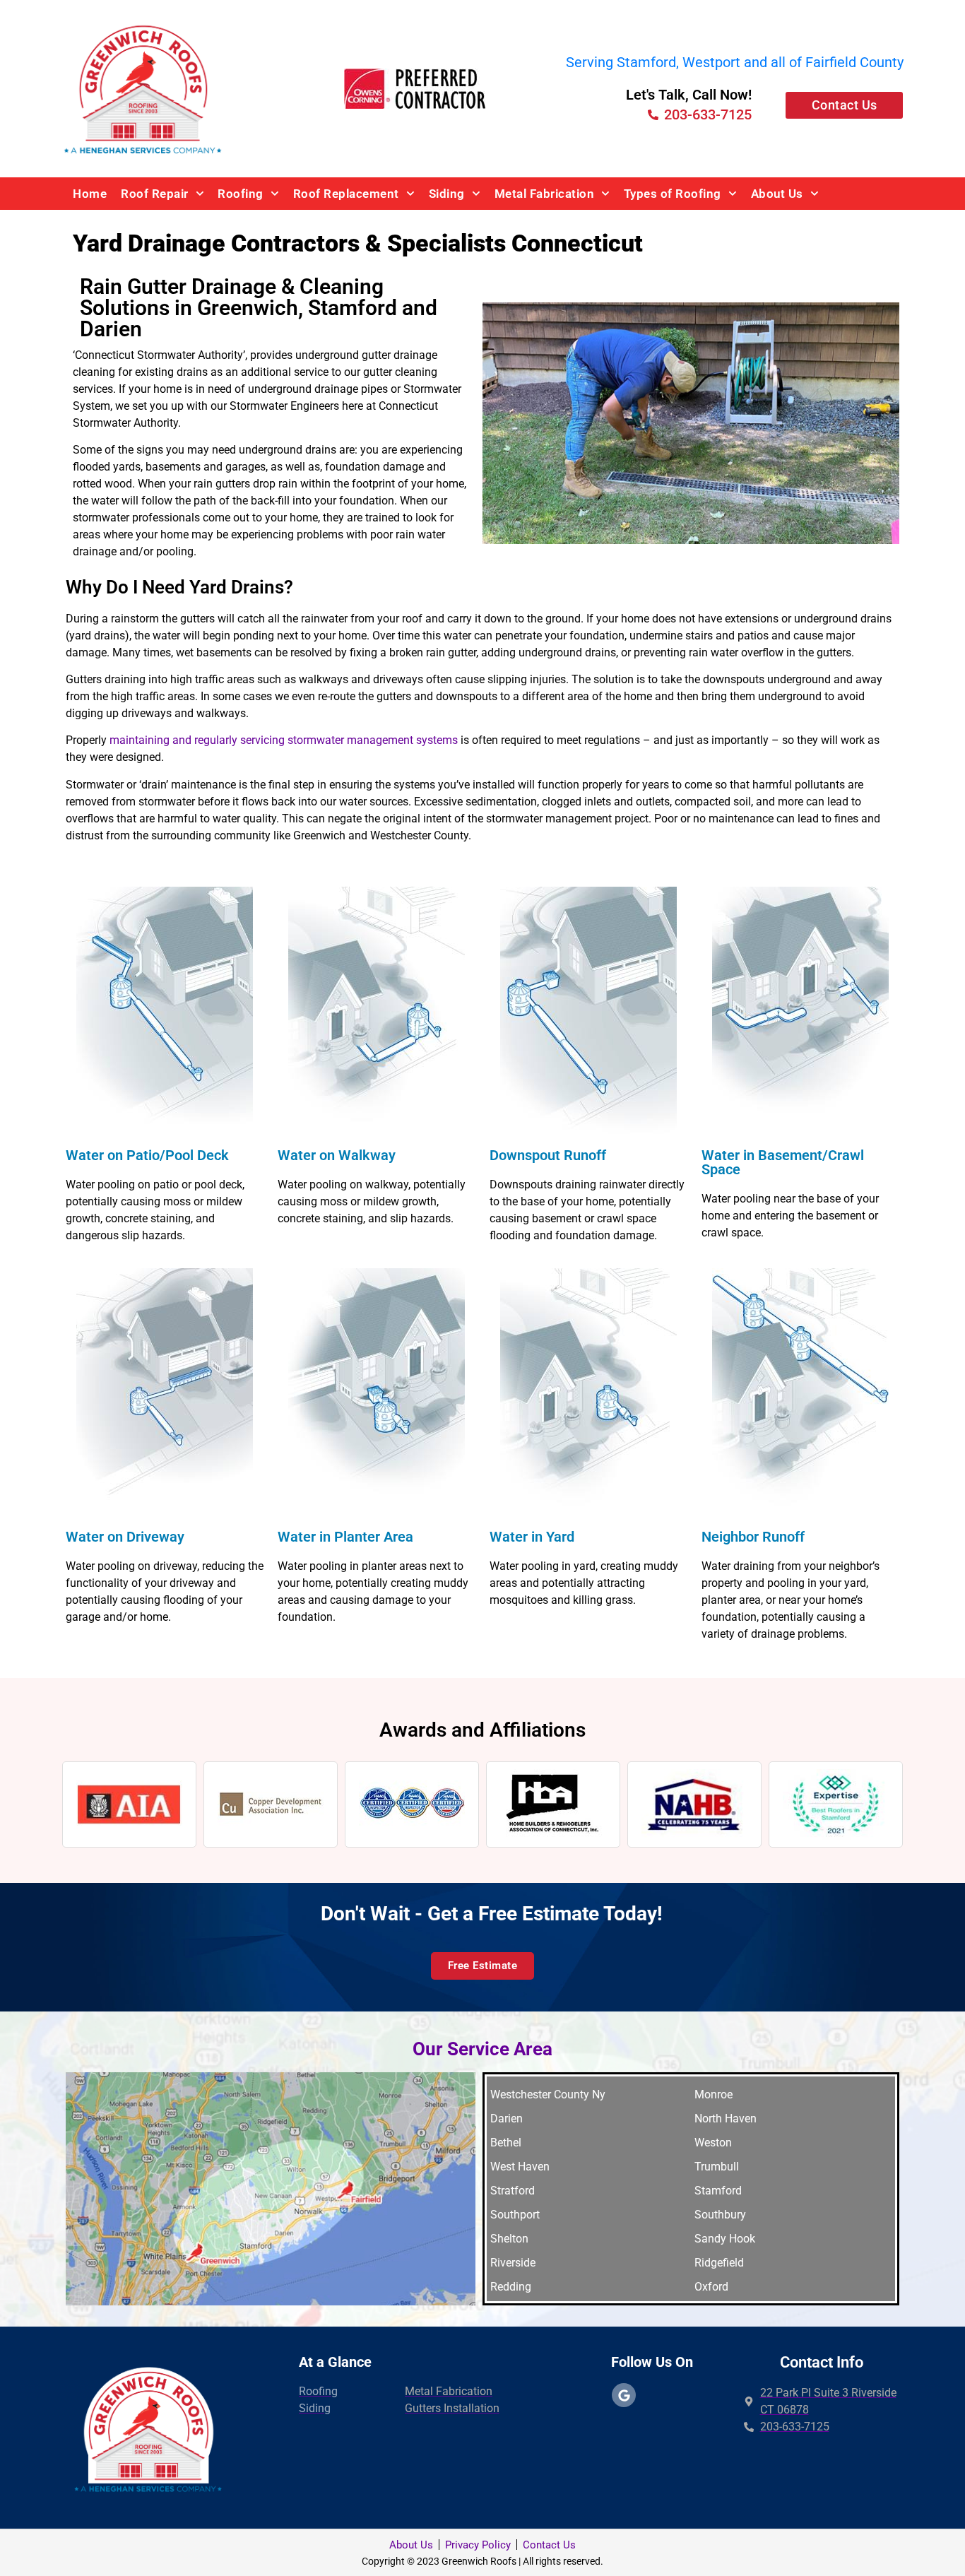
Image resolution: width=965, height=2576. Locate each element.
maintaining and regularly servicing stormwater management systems (284, 740)
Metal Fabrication (545, 194)
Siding (447, 194)
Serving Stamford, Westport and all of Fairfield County (735, 62)
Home (90, 194)
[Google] (624, 2395)
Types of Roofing (673, 194)
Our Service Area (482, 2049)
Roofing (241, 194)
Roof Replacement (346, 194)
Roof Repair (155, 194)
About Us (777, 194)
